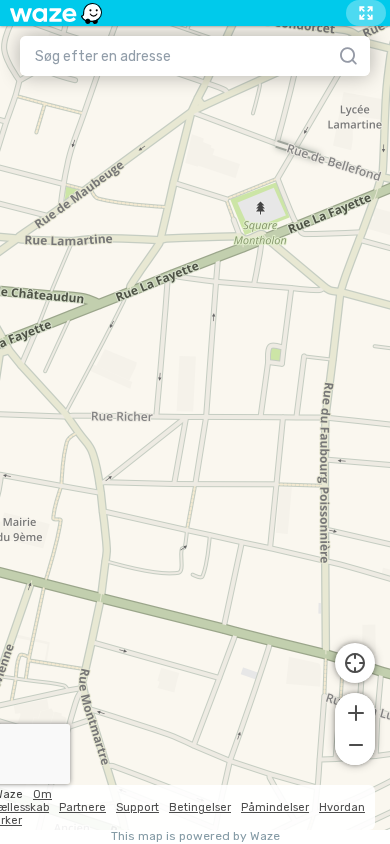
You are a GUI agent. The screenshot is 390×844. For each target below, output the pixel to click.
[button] (355, 711)
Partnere (82, 807)
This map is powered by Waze (195, 836)
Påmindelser (275, 807)
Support (137, 807)
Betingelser (200, 807)
